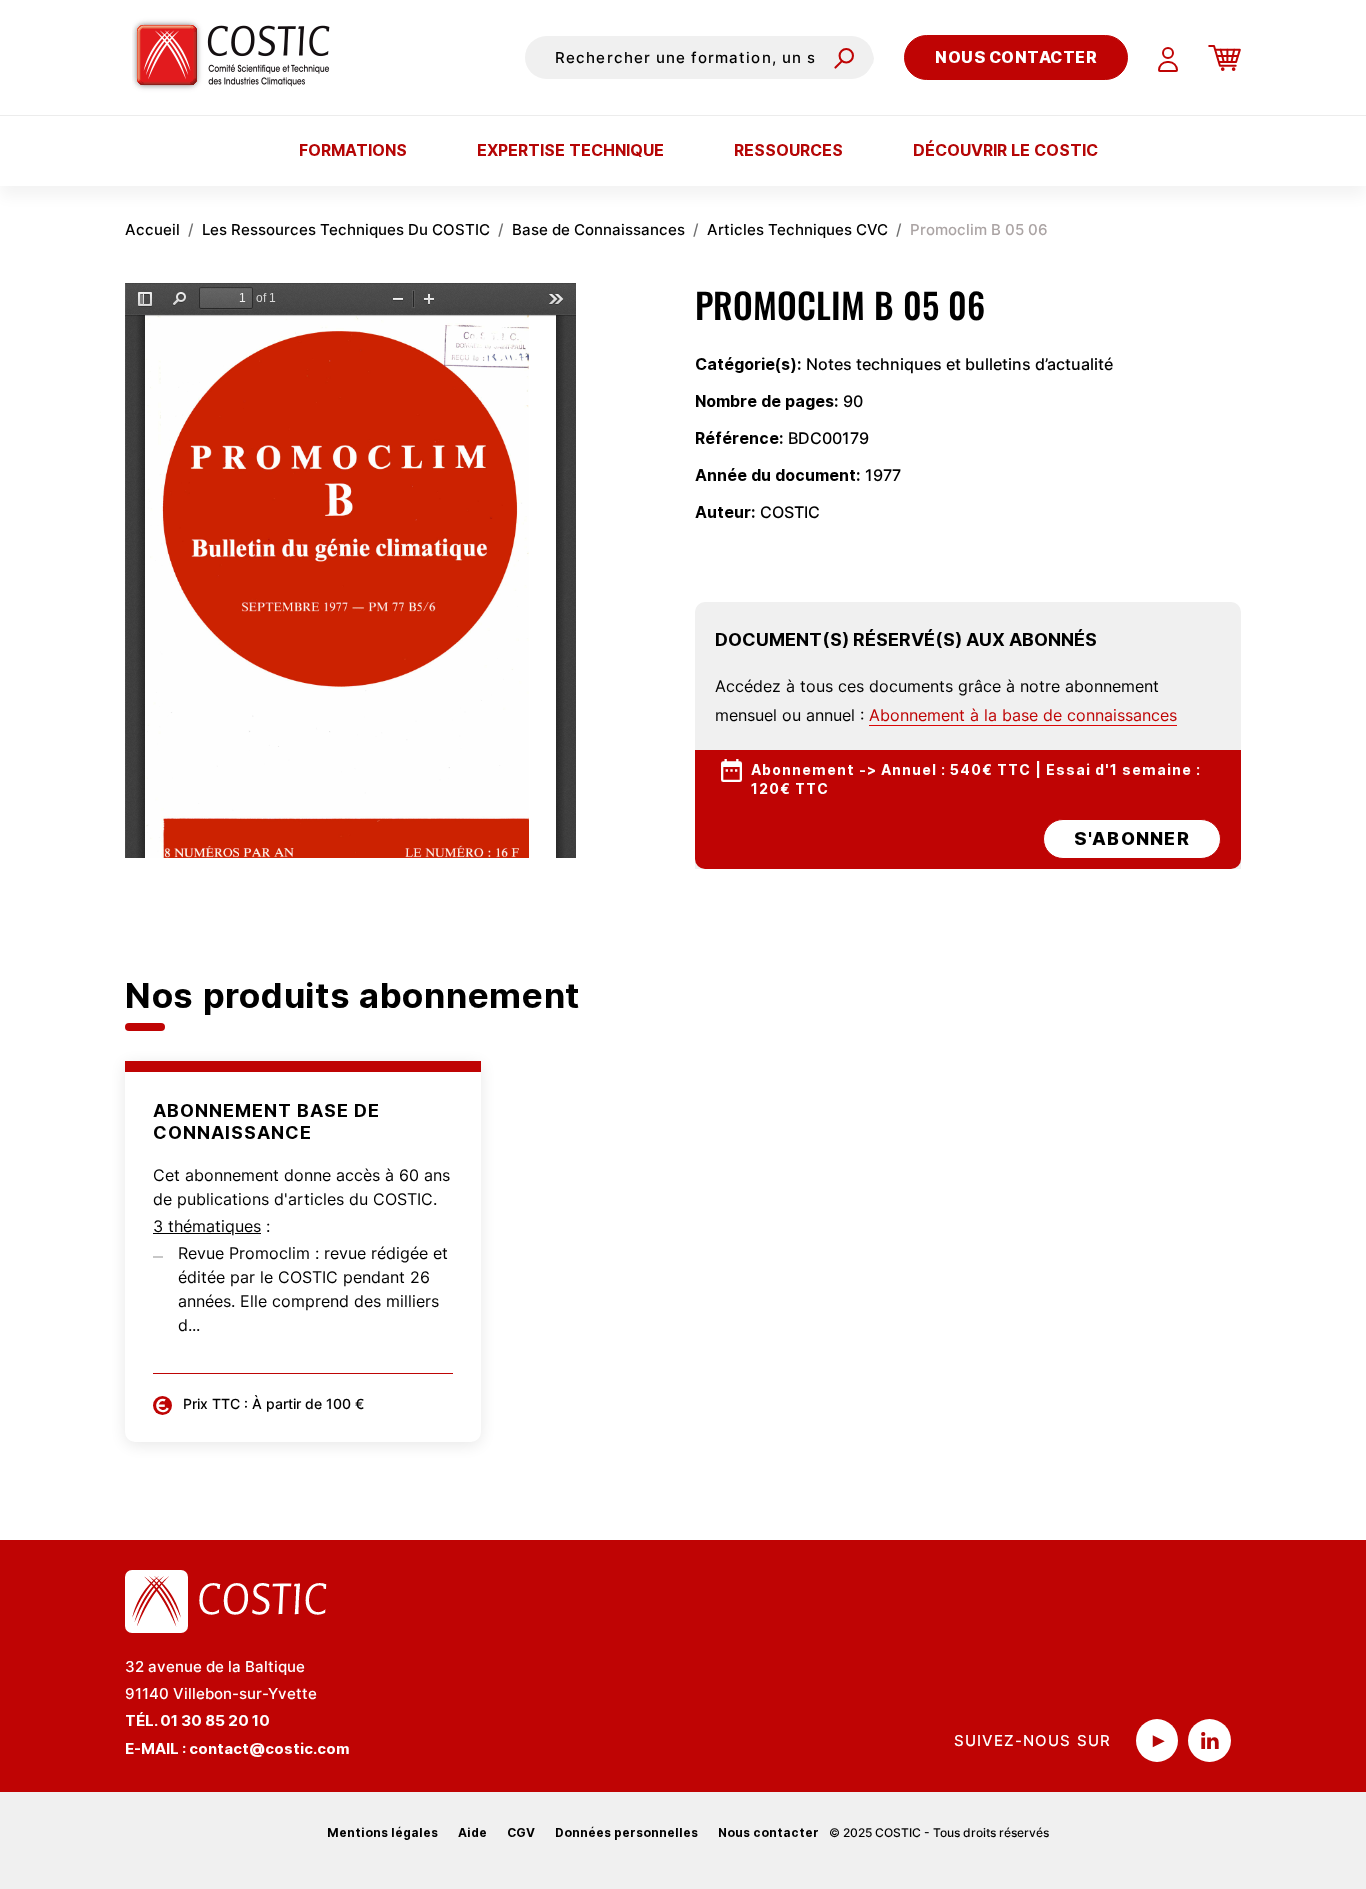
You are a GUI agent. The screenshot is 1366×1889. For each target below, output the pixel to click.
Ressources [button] (788, 150)
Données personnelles (626, 1832)
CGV (521, 1832)
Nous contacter (1016, 57)
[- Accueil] (240, 57)
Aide (472, 1832)
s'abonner (1132, 838)
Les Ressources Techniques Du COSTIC (346, 229)
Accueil (152, 229)
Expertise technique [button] (570, 150)
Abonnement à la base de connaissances (1023, 715)
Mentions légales (382, 1832)
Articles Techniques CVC (797, 229)
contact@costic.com (269, 1748)
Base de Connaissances (598, 229)
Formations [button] (353, 150)
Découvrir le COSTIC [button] (1005, 150)
